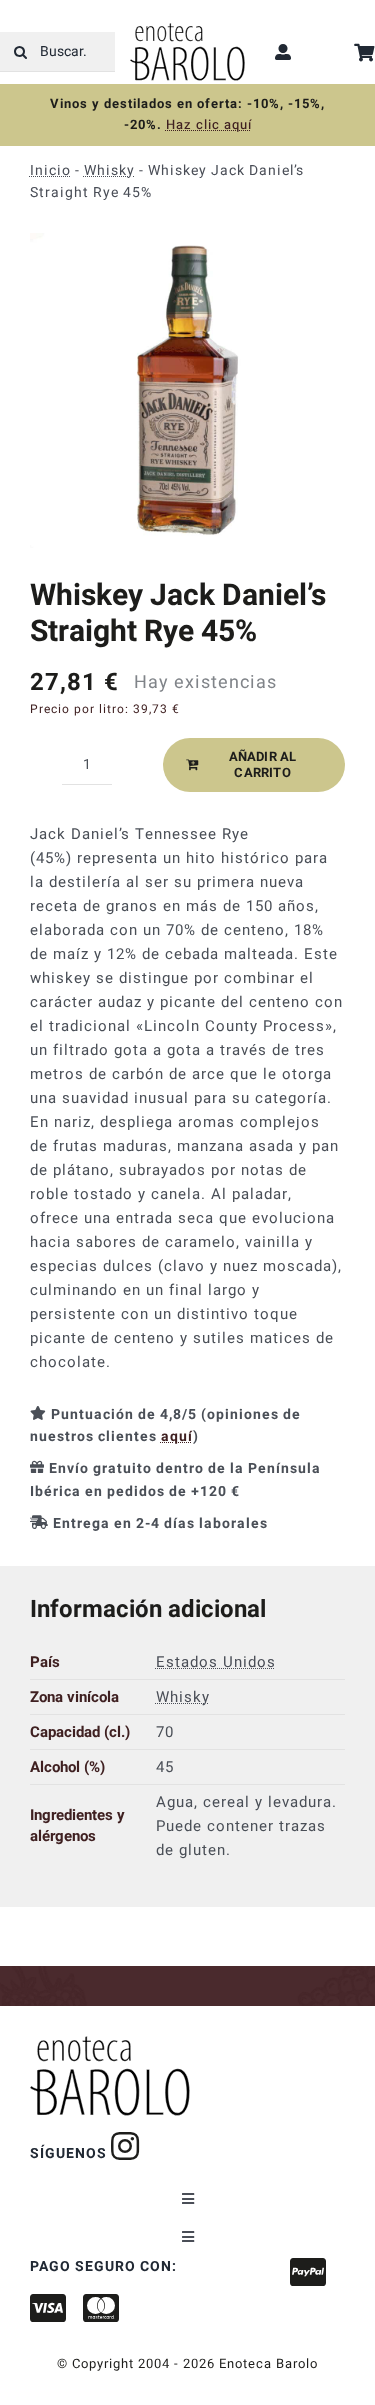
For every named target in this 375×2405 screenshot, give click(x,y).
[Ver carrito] (364, 52)
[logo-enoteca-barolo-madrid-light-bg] (187, 30)
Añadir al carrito (263, 764)
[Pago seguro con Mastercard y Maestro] (125, 2146)
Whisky (109, 170)
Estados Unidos (216, 1661)
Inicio (50, 170)
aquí (177, 1436)
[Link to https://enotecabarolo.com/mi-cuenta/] (283, 52)
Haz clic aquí (209, 124)
